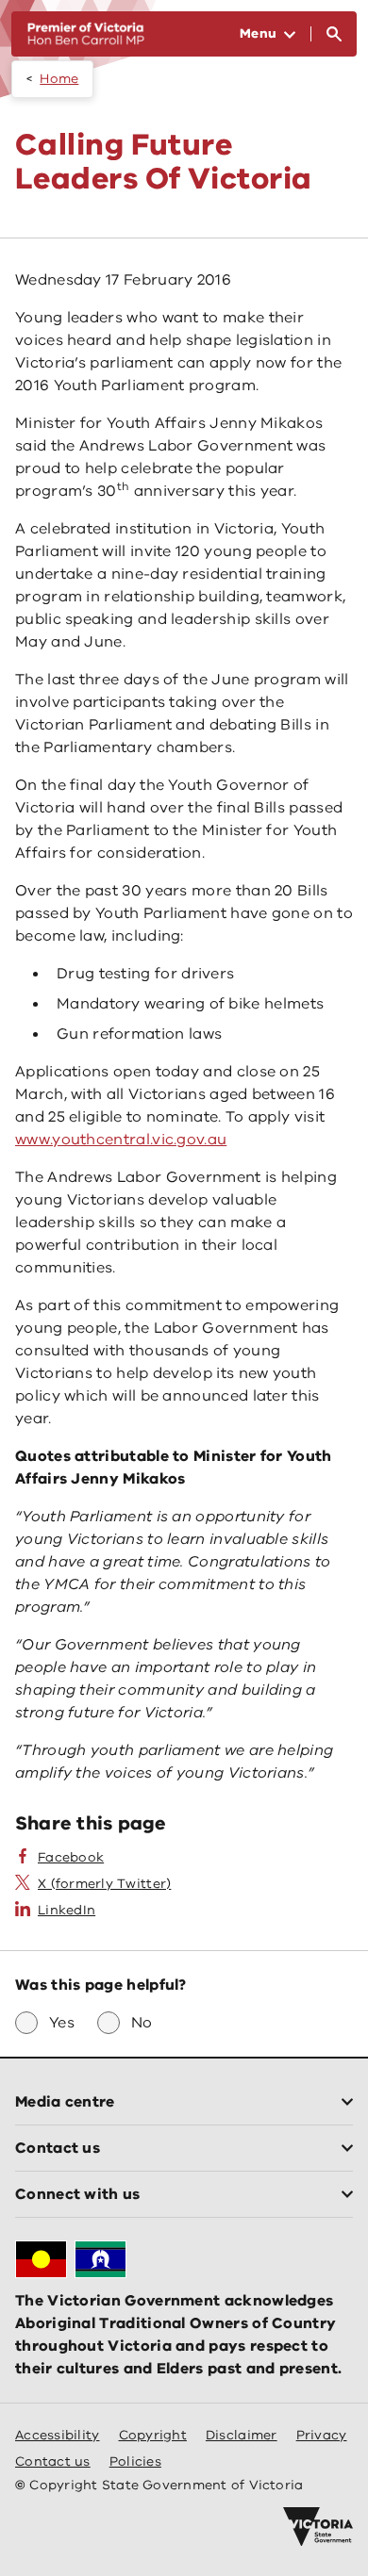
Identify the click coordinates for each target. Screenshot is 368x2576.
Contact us (53, 2461)
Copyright (153, 2435)
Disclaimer (242, 2435)
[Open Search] (334, 34)
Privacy (322, 2435)
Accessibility (58, 2435)
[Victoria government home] (318, 2527)
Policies (135, 2461)
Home (59, 79)
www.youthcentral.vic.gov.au (121, 1140)
